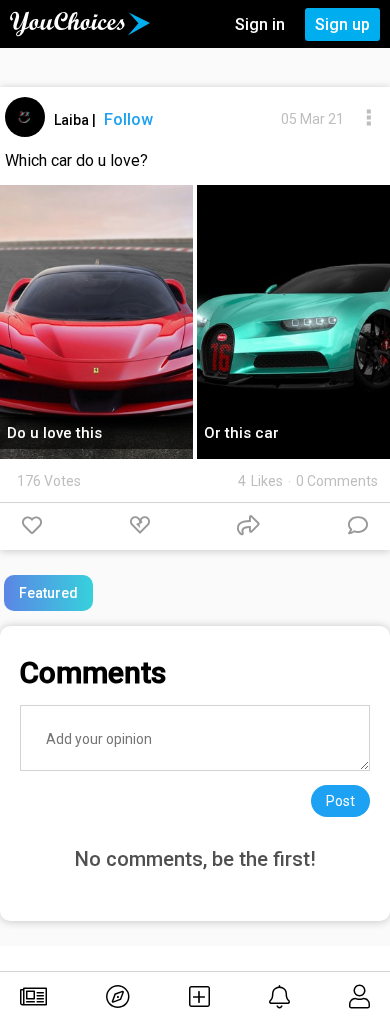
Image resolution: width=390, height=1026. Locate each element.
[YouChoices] (80, 24)
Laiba (73, 120)
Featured (48, 593)
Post (340, 801)
